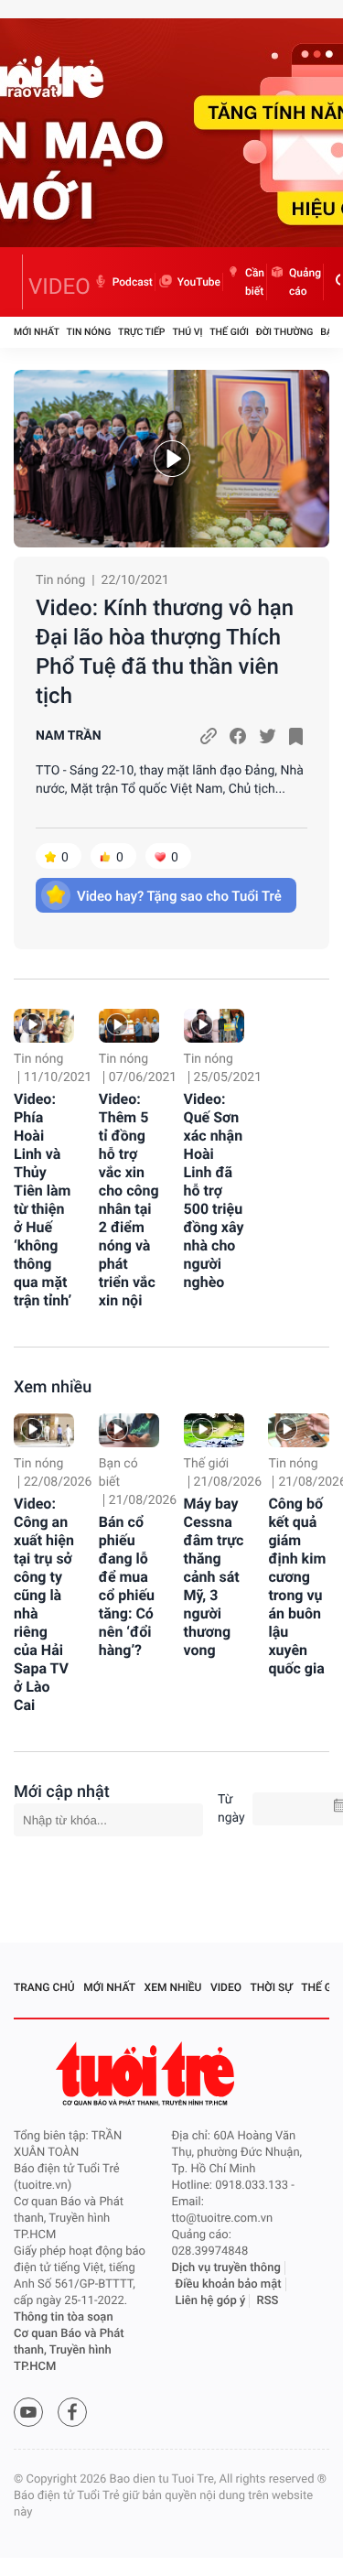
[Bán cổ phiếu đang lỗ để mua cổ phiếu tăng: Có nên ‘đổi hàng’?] (129, 1430)
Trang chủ (44, 1987)
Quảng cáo (305, 282)
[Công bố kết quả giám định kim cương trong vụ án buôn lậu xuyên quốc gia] (298, 1430)
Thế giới (229, 332)
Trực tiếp (141, 332)
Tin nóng (89, 332)
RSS (268, 2301)
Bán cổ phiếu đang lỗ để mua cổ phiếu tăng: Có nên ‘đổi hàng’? (127, 1586)
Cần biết (255, 282)
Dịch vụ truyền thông (226, 2268)
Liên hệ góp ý (211, 2301)
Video (226, 1987)
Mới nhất (37, 332)
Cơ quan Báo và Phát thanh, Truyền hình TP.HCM (69, 2350)
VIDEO (59, 287)
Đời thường (285, 332)
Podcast (133, 282)
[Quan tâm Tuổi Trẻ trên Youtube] (28, 2412)
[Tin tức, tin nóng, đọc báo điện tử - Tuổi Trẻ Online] (18, 282)
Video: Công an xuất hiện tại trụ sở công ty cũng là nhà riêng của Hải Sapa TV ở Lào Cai (44, 1604)
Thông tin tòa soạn (64, 2317)
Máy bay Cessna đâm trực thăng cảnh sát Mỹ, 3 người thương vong (214, 1577)
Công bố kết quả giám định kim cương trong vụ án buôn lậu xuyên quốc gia (297, 1586)
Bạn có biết (118, 1473)
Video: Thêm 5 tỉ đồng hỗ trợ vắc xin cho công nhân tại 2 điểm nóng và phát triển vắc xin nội (129, 1200)
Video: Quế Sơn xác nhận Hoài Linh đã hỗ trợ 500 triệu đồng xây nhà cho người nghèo (214, 1191)
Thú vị (187, 332)
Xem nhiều (53, 1387)
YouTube (199, 282)
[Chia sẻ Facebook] (238, 736)
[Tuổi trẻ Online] (147, 2074)
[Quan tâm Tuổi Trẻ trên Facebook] (72, 2412)
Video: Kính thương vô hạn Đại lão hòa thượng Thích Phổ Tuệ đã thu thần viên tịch (165, 652)
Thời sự (272, 1987)
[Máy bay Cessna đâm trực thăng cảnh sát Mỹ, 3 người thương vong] (214, 1430)
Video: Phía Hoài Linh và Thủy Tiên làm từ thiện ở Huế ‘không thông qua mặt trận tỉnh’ (43, 1200)
